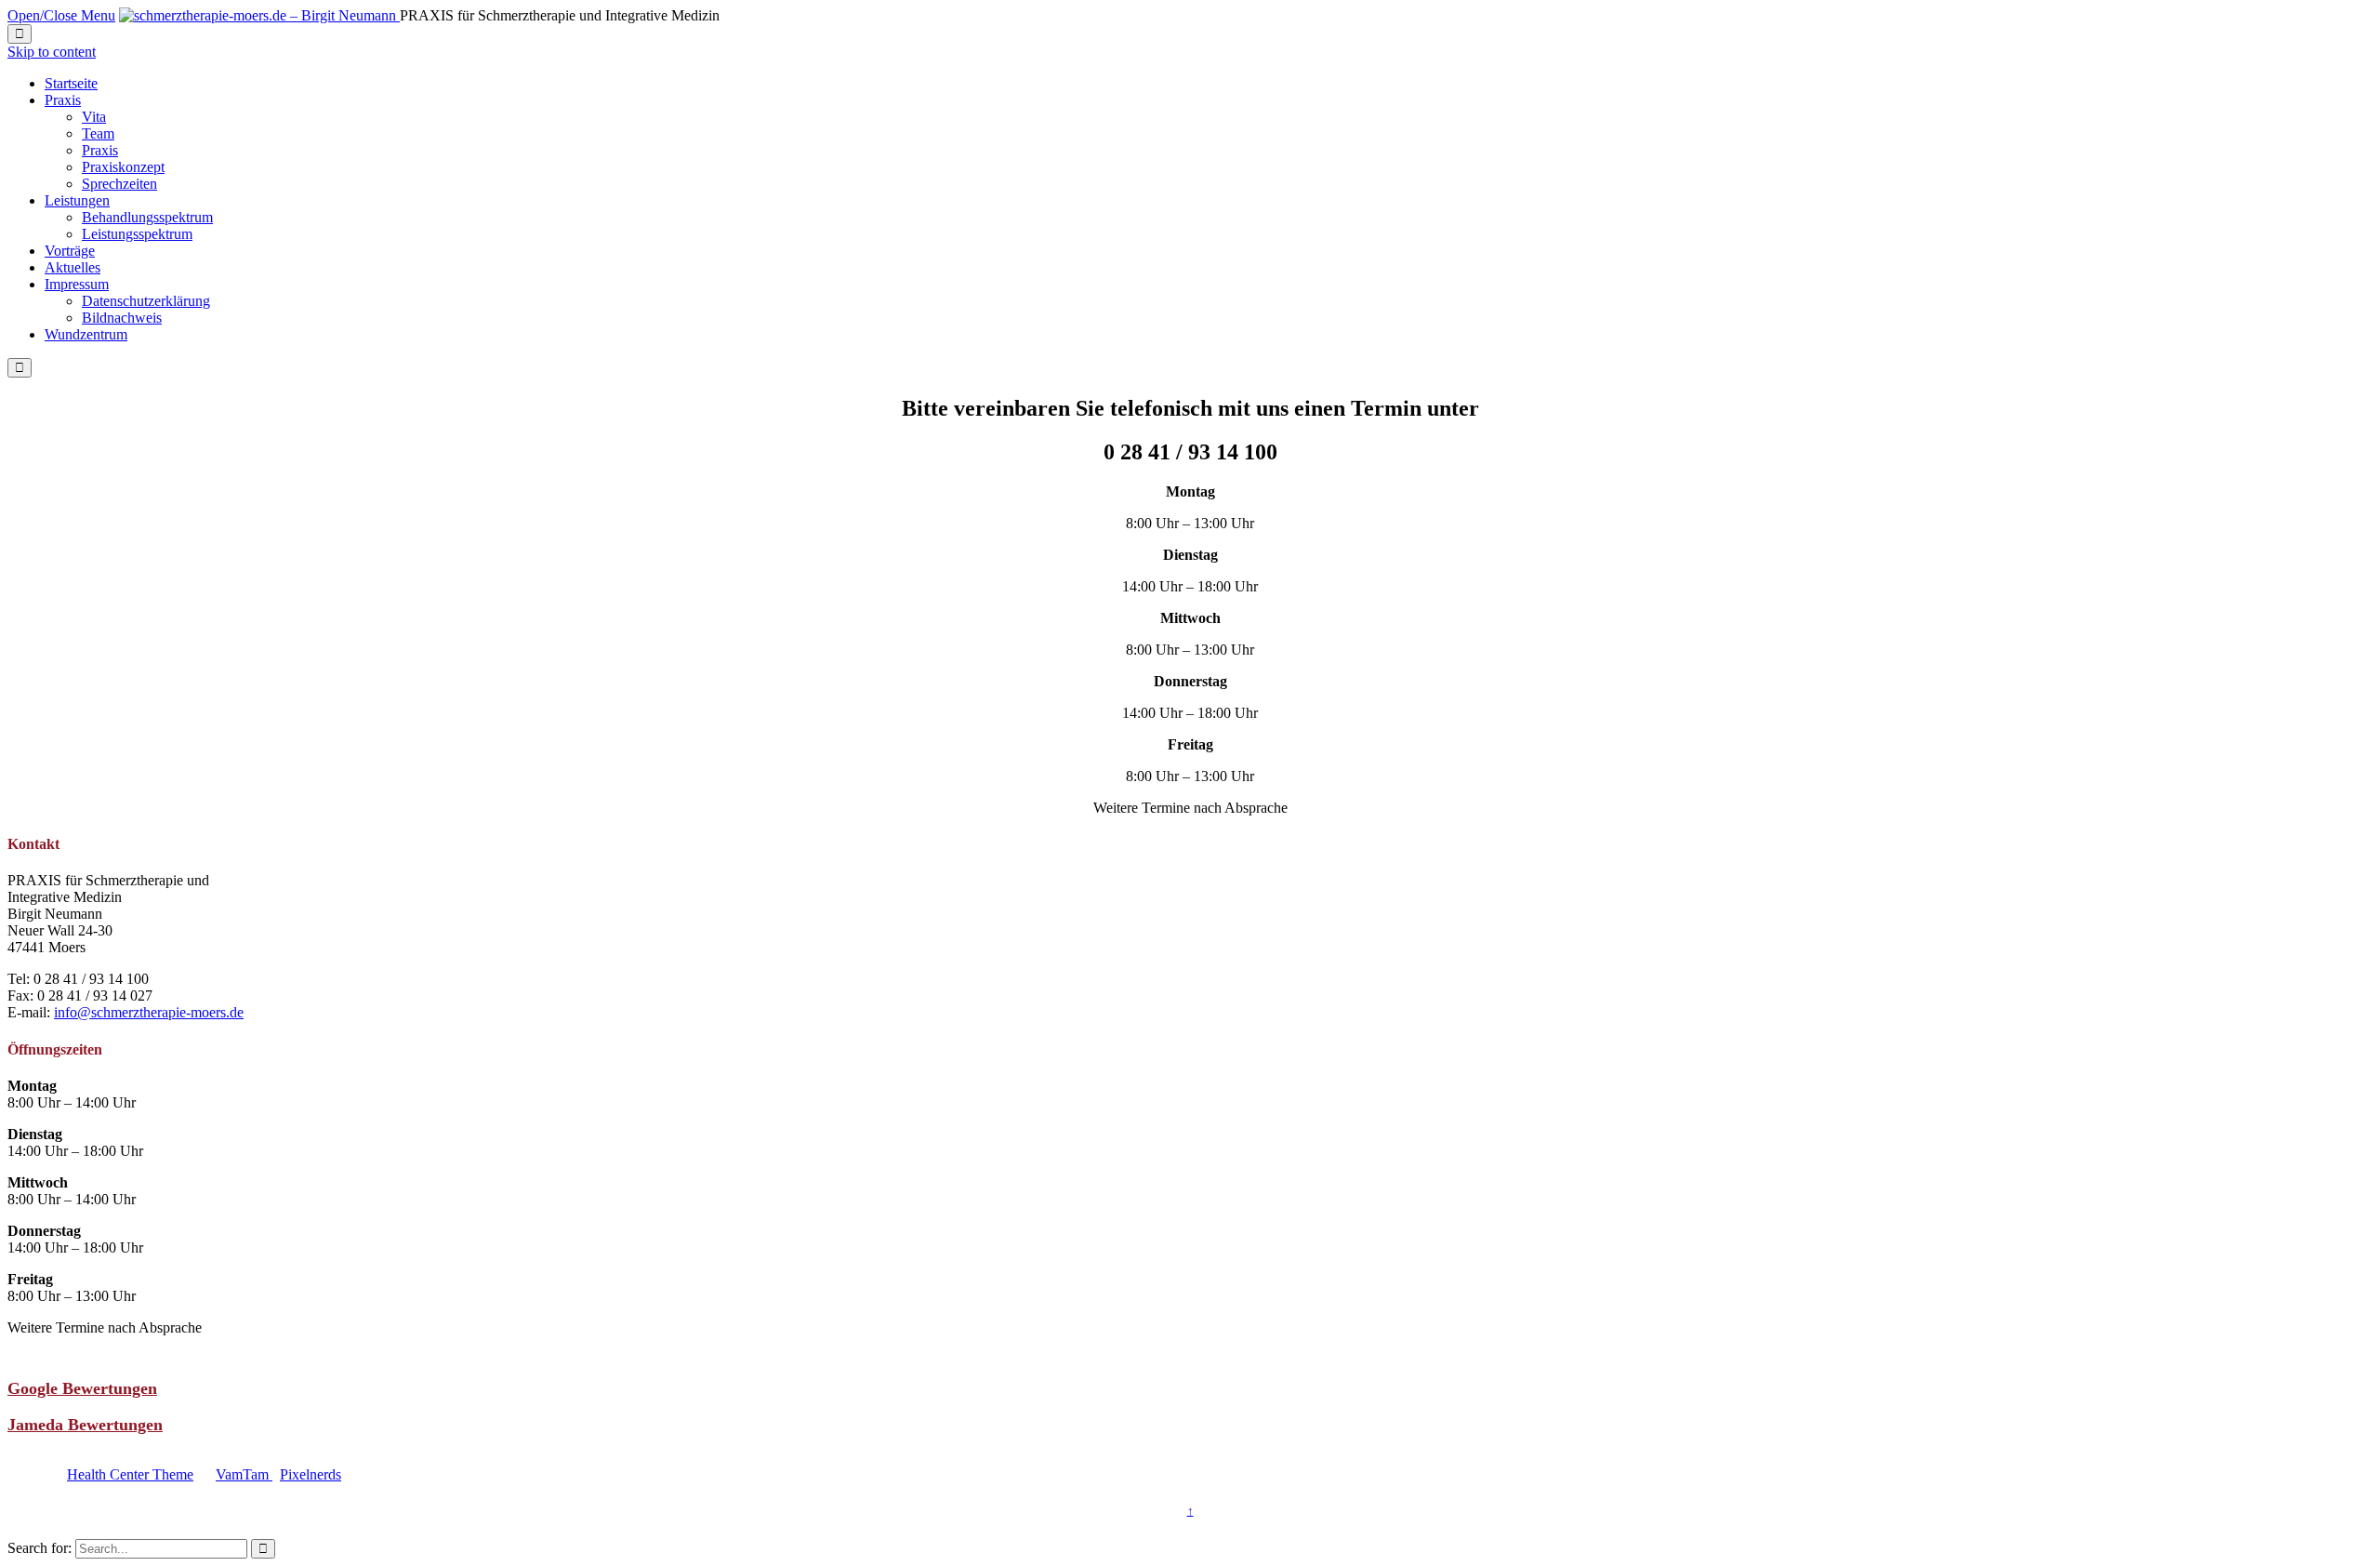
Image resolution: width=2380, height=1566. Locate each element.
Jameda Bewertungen (85, 1425)
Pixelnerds (311, 1474)
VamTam (244, 1474)
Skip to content (52, 52)
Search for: (40, 1548)
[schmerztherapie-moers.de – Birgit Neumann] (259, 15)
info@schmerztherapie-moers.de (149, 1012)
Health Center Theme (130, 1474)
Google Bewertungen (82, 1388)
